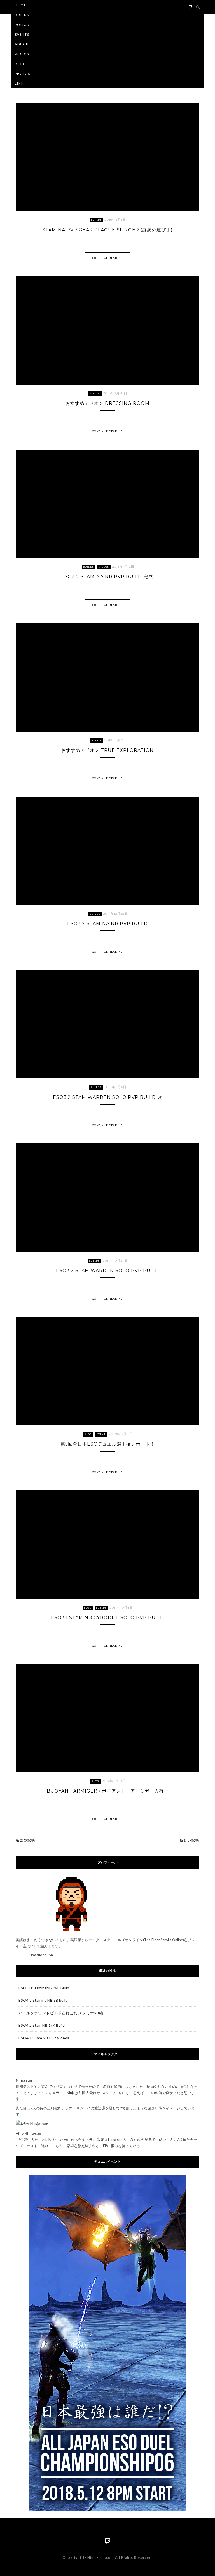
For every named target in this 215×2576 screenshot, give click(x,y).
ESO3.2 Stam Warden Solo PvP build (107, 1271)
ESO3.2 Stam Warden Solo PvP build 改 (107, 1097)
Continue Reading (107, 258)
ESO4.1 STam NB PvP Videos (44, 2038)
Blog (20, 64)
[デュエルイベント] (108, 2343)
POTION (22, 25)
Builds (22, 15)
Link (19, 83)
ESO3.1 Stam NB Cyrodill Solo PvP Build (107, 1618)
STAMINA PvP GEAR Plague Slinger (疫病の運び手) (107, 230)
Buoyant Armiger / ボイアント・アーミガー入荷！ (108, 1791)
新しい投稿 (190, 1840)
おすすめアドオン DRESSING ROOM (107, 403)
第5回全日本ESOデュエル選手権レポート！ (108, 1444)
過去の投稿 (25, 1840)
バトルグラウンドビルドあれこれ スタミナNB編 (61, 2013)
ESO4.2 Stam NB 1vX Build (42, 2025)
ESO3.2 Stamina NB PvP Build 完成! (108, 577)
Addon (22, 44)
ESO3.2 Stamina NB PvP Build (107, 924)
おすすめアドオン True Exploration (107, 750)
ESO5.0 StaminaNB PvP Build (44, 1988)
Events (22, 34)
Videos (22, 54)
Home (21, 5)
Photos (23, 74)
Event (101, 1434)
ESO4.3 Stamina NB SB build (43, 2000)
